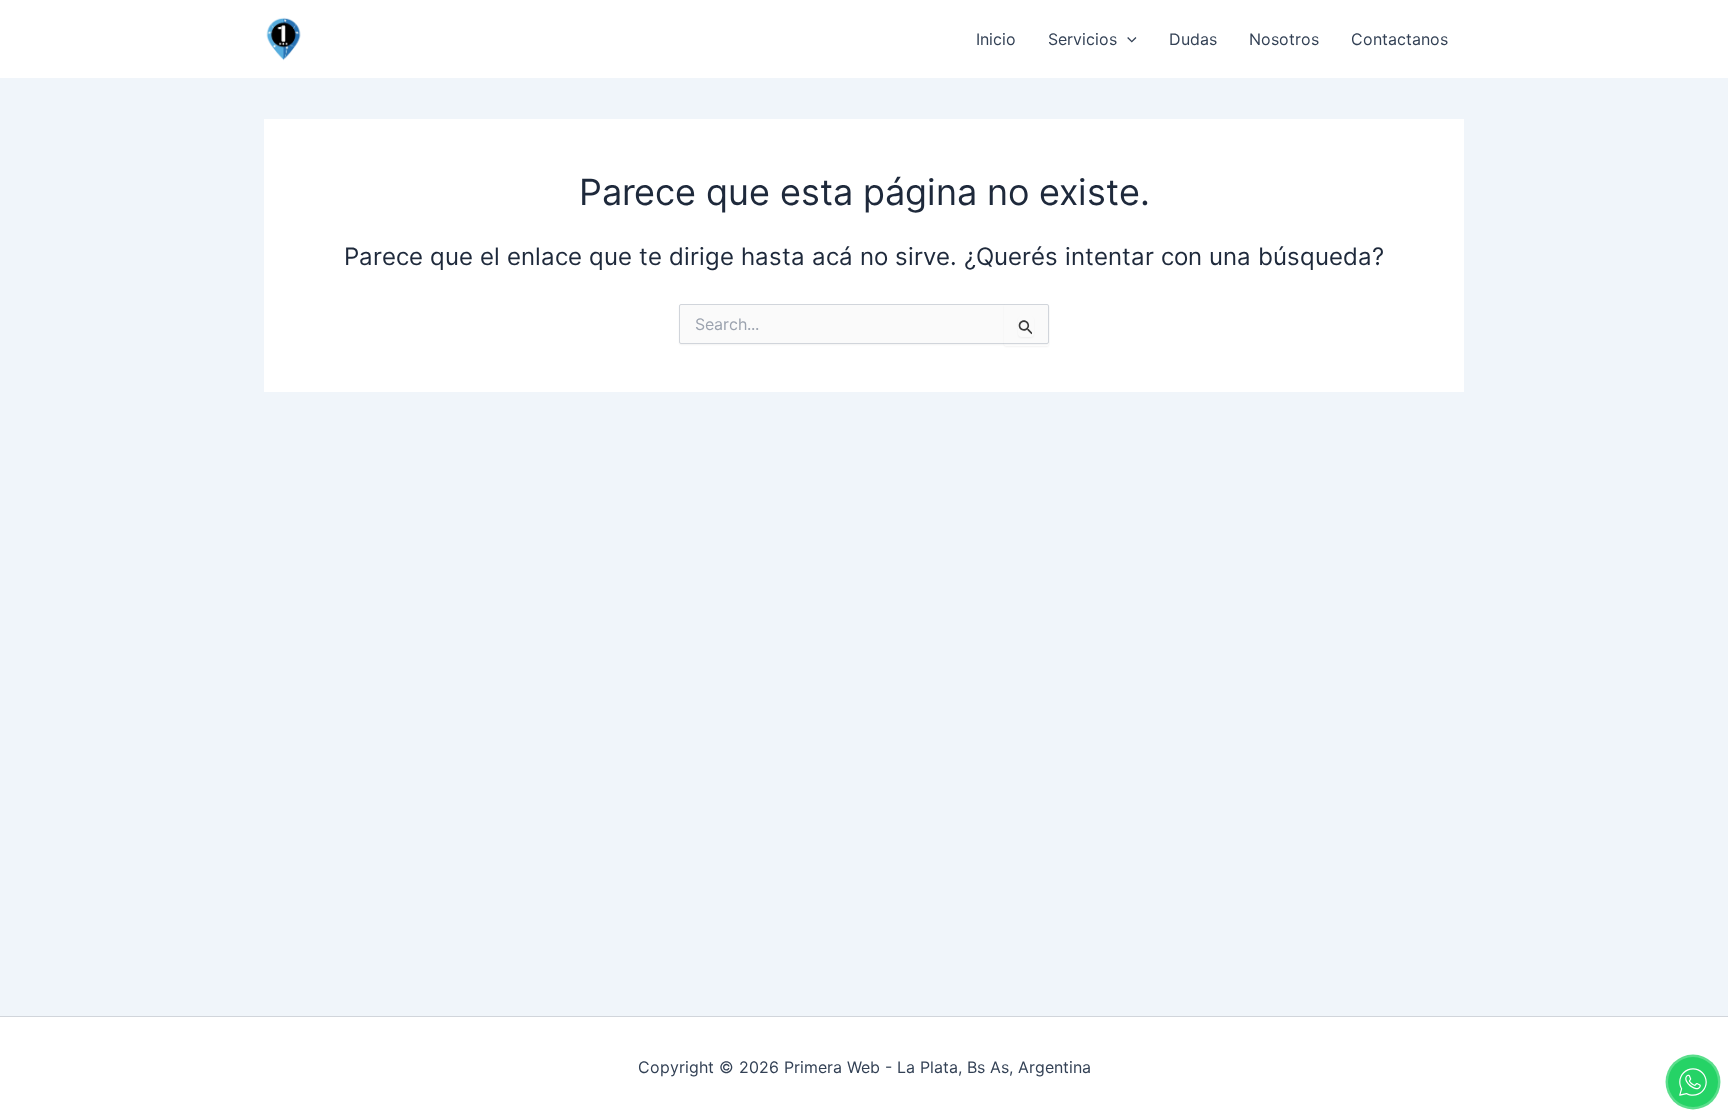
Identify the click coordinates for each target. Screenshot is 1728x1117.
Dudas (1193, 39)
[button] (1127, 39)
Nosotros (1284, 39)
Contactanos (1399, 39)
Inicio (996, 39)
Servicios (1082, 39)
